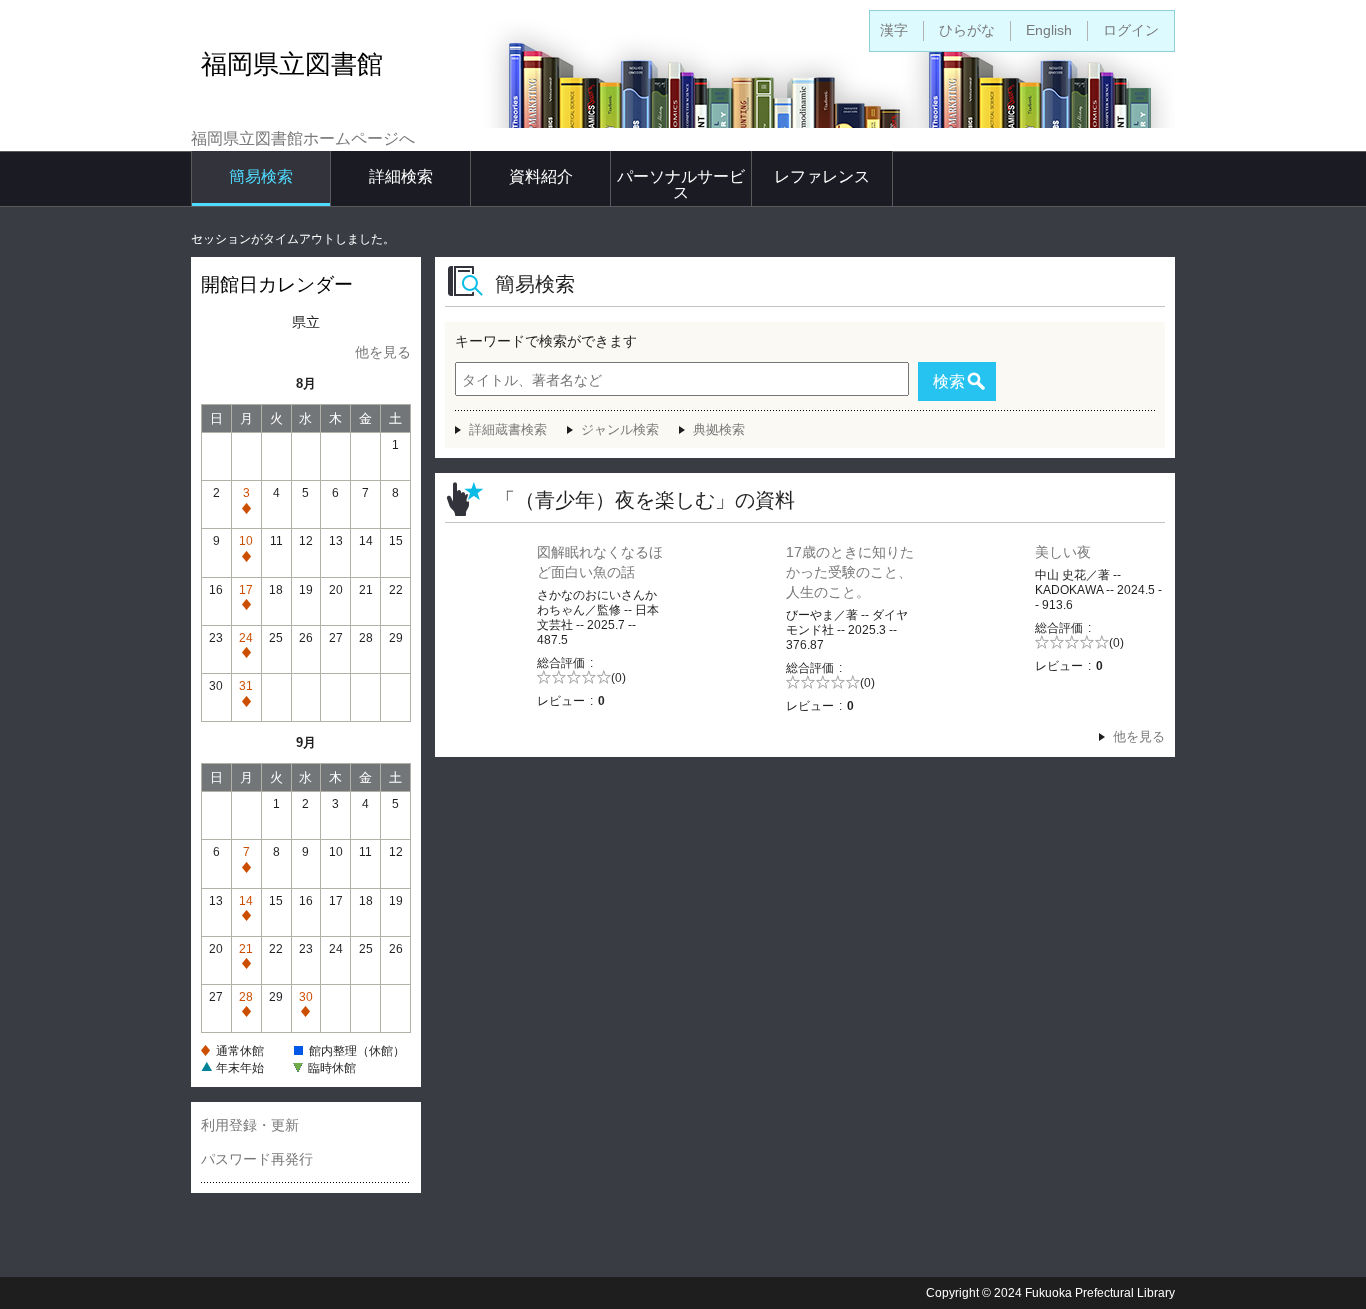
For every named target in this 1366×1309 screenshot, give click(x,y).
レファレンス (822, 176)
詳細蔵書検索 (508, 429)
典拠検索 (719, 429)
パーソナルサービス (681, 184)
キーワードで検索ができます (546, 341)
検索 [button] (949, 381)
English (1049, 30)
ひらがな (967, 30)
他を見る (383, 352)
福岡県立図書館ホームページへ (303, 138)
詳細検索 (401, 176)
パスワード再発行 (257, 1159)
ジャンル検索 (620, 429)
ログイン (1131, 30)
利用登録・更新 (250, 1125)
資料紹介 (541, 176)
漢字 (894, 30)
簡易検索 (261, 176)
